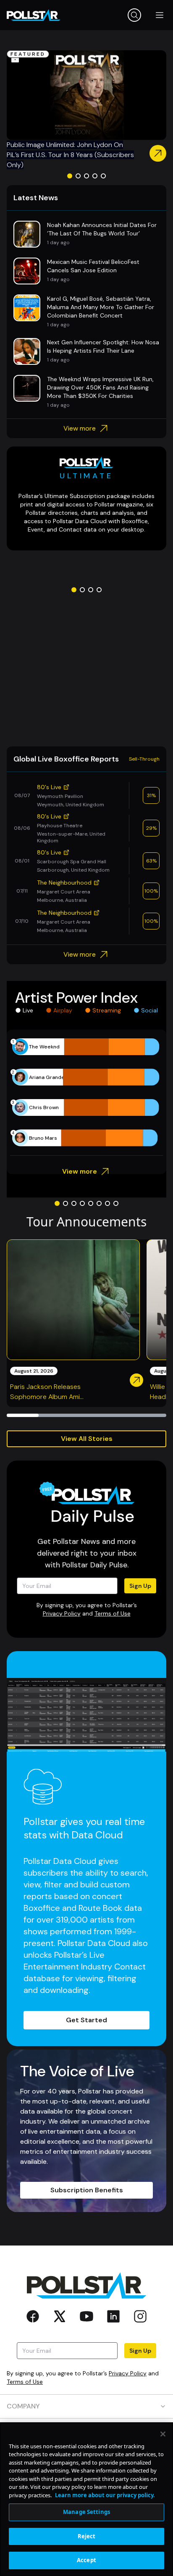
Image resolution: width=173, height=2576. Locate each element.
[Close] (163, 2434)
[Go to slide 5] (103, 176)
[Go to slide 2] (78, 176)
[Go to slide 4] (95, 176)
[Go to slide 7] (107, 1203)
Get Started (86, 2020)
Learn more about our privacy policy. (105, 2495)
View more (80, 428)
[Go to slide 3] (86, 176)
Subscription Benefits (87, 2190)
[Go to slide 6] (99, 1203)
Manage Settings (86, 2512)
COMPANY (23, 2406)
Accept (86, 2560)
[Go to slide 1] (70, 176)
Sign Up (140, 1586)
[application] (86, 1092)
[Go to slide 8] (116, 1203)
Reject (87, 2536)
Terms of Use (113, 1613)
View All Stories (87, 1439)
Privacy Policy (62, 1613)
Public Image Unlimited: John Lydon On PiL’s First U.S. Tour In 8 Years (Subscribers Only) (70, 155)
